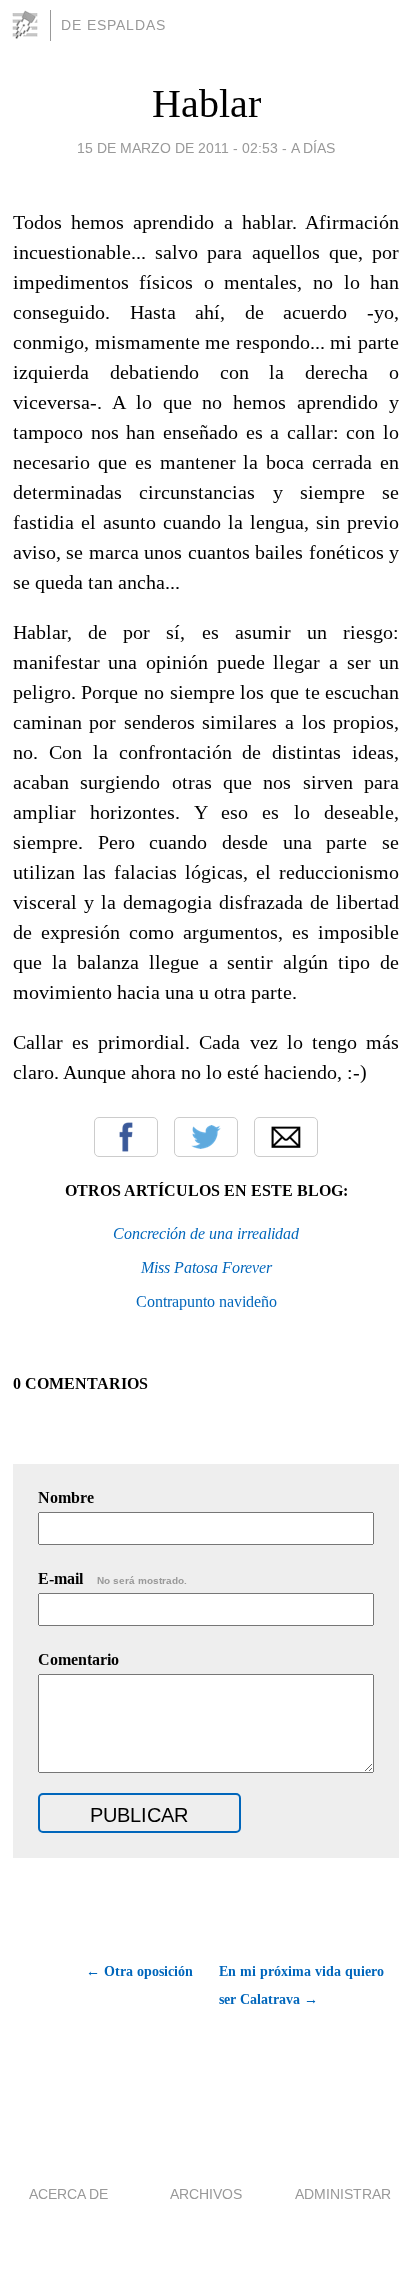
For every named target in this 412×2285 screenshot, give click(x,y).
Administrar (343, 2194)
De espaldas (113, 25)
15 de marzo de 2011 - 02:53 (177, 148)
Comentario (78, 1659)
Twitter (206, 1137)
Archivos (206, 2194)
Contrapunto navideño (206, 1301)
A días (313, 148)
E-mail (112, 1578)
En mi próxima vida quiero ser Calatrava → (301, 1985)
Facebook (126, 1137)
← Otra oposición (139, 1971)
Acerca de (68, 2194)
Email (286, 1137)
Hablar (206, 103)
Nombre (66, 1497)
